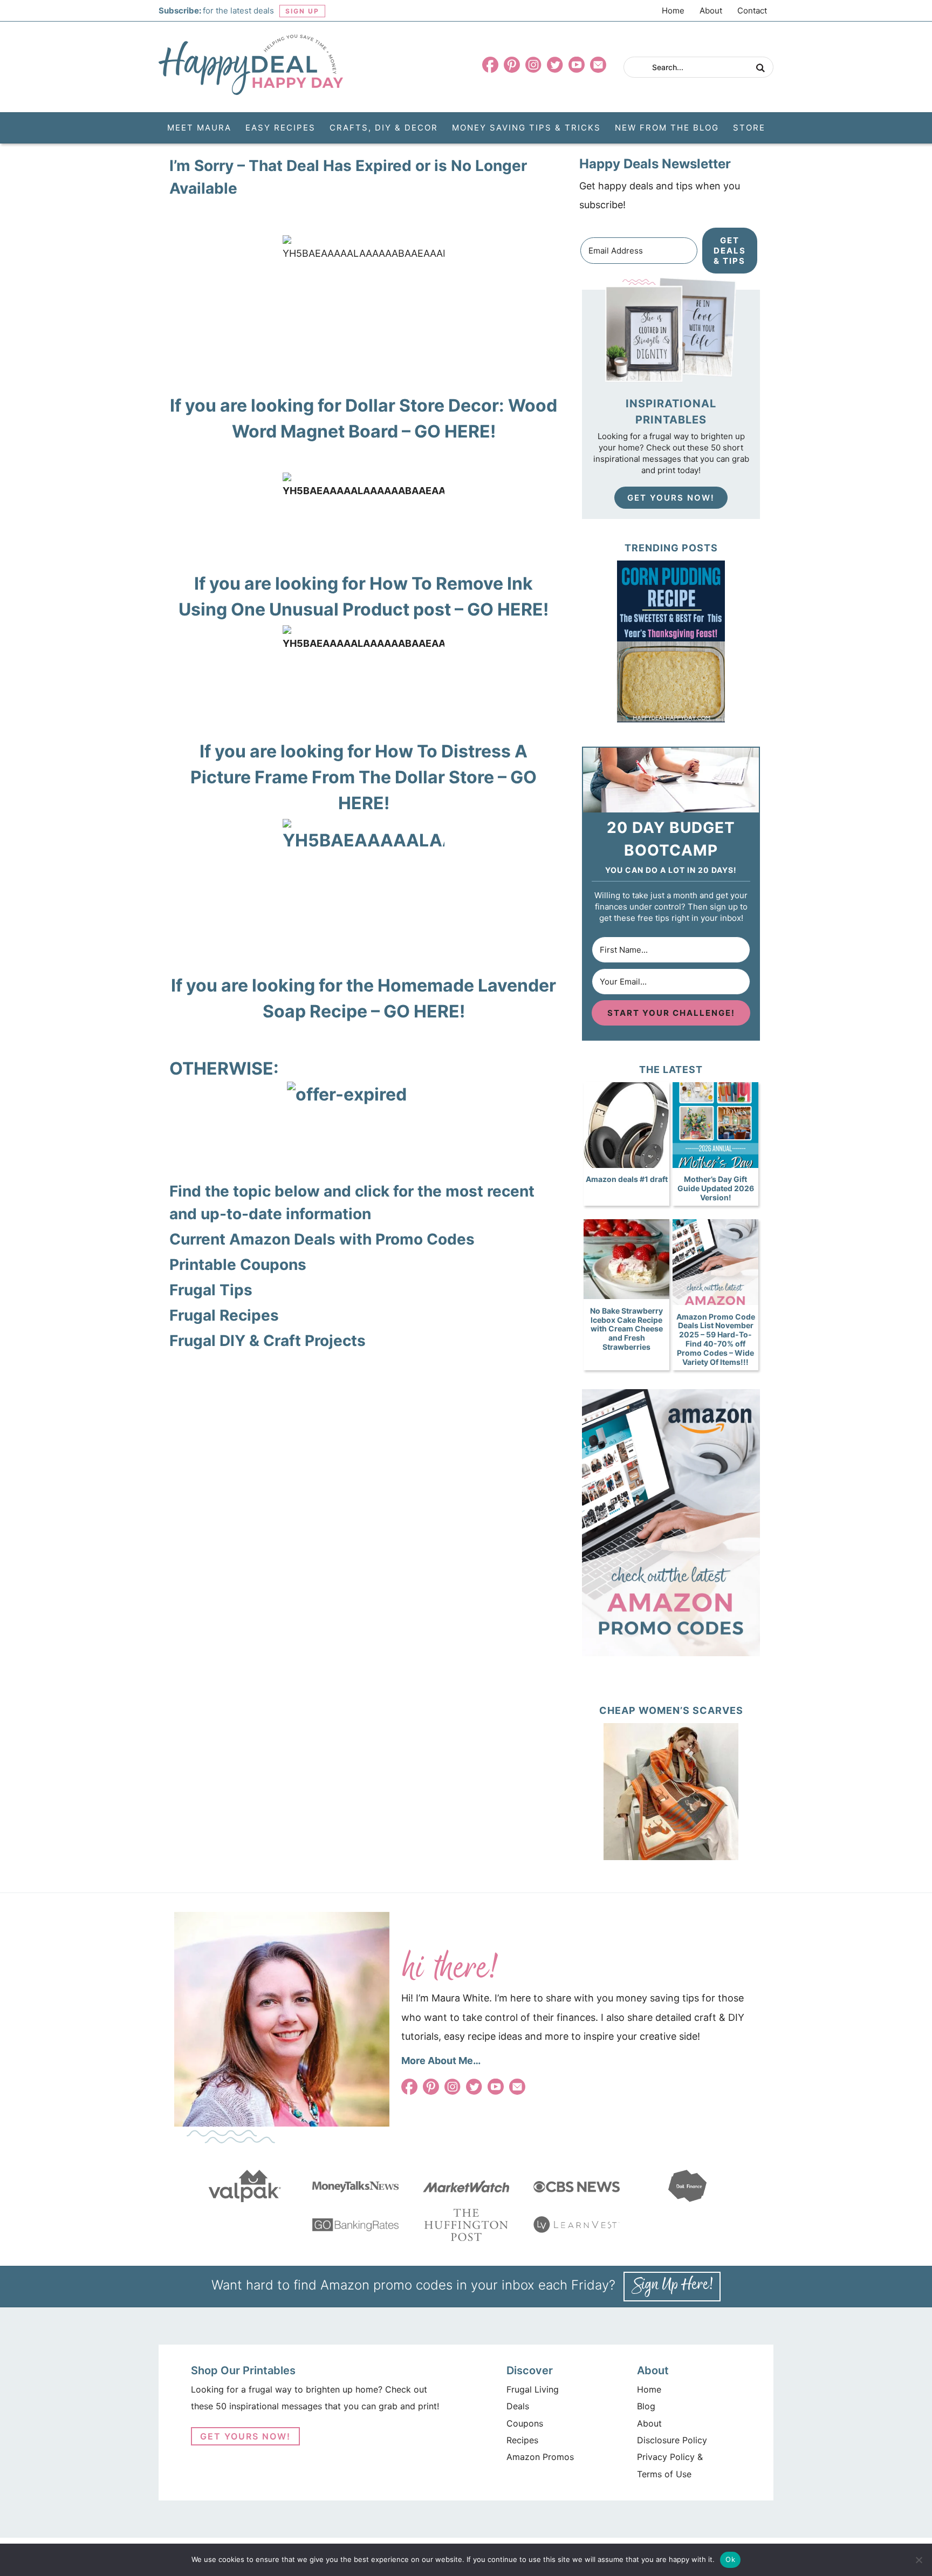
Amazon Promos (540, 2457)
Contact (752, 11)
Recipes (522, 2440)
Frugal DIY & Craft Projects (268, 1341)
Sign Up (302, 11)
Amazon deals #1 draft (627, 1179)
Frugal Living (533, 2389)
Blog (646, 2406)
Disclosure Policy (672, 2440)
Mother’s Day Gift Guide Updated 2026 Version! (716, 1188)
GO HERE (505, 609)
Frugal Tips (211, 1290)
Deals (518, 2406)
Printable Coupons (238, 1265)
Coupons (525, 2423)
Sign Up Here (672, 2287)
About (711, 11)
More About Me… (441, 2061)
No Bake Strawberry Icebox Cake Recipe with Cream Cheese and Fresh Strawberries (626, 1329)
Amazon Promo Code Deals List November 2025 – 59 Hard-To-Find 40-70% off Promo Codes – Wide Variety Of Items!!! (716, 1339)
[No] (919, 2560)
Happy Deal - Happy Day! (251, 65)
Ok (730, 2559)
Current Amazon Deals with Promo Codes (322, 1239)
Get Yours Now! (671, 498)
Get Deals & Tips (730, 251)
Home (673, 11)
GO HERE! (455, 431)
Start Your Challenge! (671, 1013)
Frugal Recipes (224, 1315)
